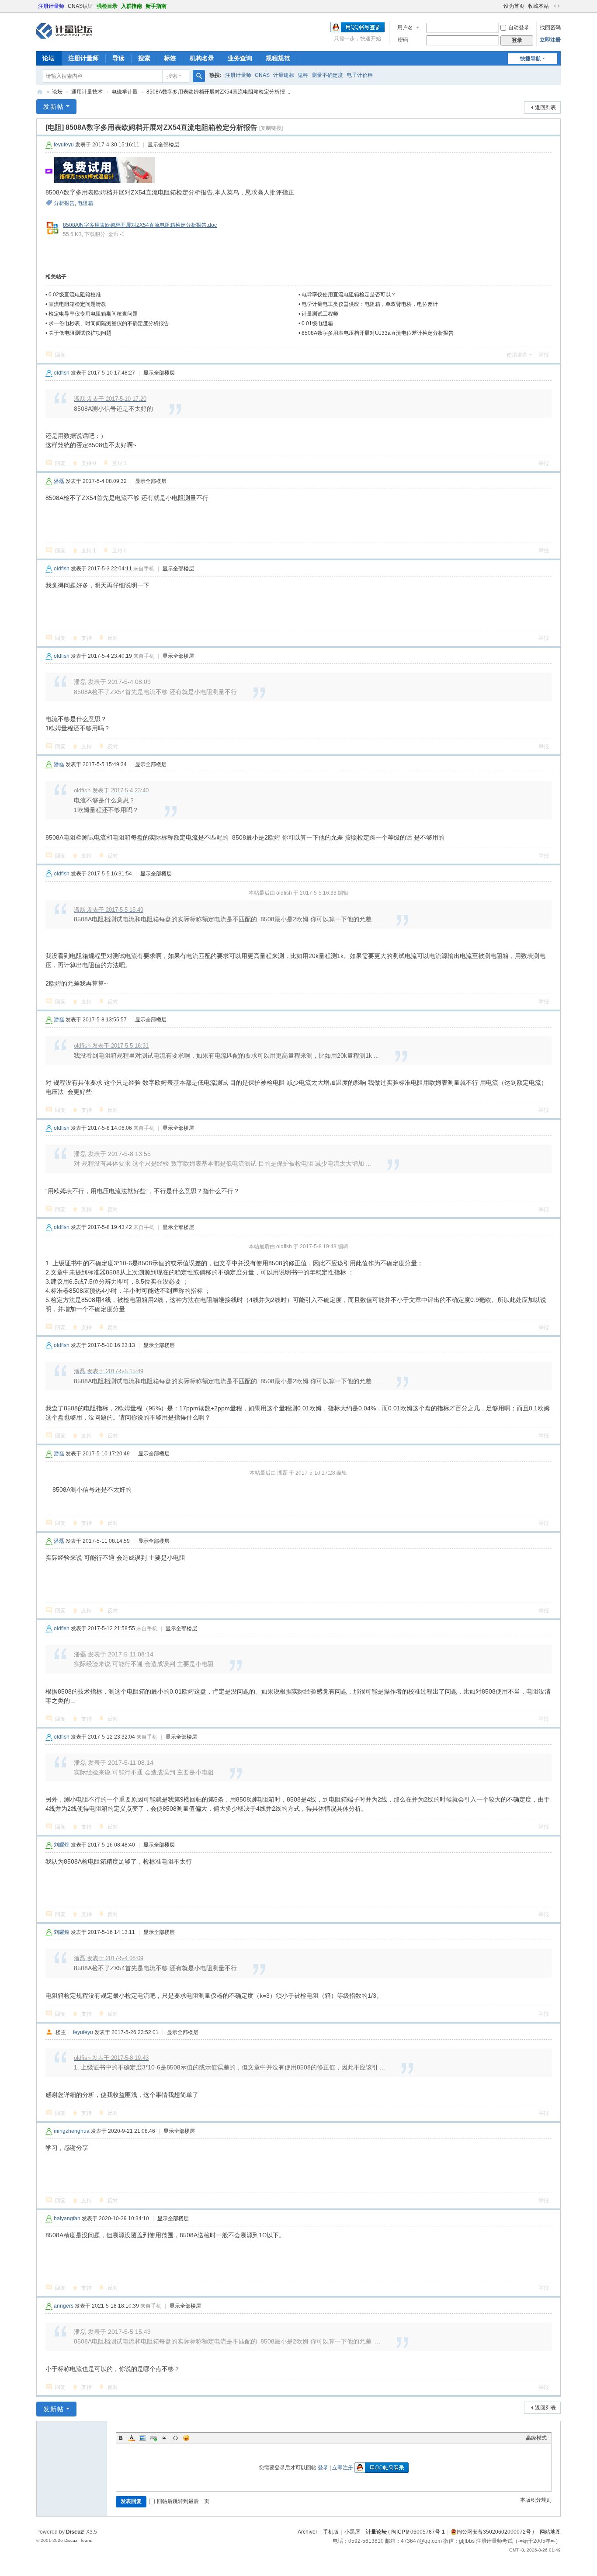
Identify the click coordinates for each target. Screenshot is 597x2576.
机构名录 (202, 58)
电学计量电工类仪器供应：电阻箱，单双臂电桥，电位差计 (370, 304)
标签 (170, 58)
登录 (323, 2468)
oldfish (62, 373)
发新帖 (54, 107)
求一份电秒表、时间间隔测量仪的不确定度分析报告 (109, 323)
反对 (119, 463)
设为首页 (514, 6)
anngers (64, 2306)
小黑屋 (352, 2532)
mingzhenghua (72, 2131)
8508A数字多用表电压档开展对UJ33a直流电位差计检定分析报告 (378, 333)
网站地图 (550, 2532)
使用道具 (517, 355)
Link (153, 2438)
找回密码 (550, 28)
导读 (118, 58)
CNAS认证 (80, 6)
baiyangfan (67, 2218)
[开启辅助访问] (500, 6)
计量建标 (284, 75)
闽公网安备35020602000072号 (494, 2532)
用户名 (405, 28)
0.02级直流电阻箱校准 (75, 295)
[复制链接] (271, 128)
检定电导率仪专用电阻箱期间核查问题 (93, 314)
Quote (164, 2438)
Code (175, 2438)
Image (142, 2438)
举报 (544, 355)
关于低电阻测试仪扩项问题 (80, 333)
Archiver (307, 2532)
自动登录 (519, 28)
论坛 (49, 58)
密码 (403, 40)
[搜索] (199, 76)
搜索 (144, 58)
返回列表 (545, 108)
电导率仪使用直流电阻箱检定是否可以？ (349, 295)
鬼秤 (303, 75)
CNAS (262, 75)
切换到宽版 (557, 6)
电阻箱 (85, 203)
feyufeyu (64, 145)
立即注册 (550, 40)
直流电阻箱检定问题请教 (77, 304)
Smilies (186, 2438)
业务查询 (240, 58)
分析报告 (64, 203)
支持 (89, 463)
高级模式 (536, 2438)
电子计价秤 (360, 75)
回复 (60, 355)
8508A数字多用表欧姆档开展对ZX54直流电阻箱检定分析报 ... (218, 92)
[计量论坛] (64, 31)
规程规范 (278, 58)
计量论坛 (40, 92)
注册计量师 (51, 6)
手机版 (331, 2532)
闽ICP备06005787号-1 (418, 2532)
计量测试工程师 (320, 314)
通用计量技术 (87, 92)
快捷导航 (531, 59)
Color (132, 2438)
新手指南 (156, 6)
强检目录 (107, 6)
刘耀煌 (62, 1845)
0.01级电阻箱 (317, 323)
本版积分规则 (536, 2500)
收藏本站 (538, 6)
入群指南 (132, 6)
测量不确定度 (327, 75)
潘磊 (59, 481)
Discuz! (75, 2532)
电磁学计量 (125, 92)
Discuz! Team (78, 2540)
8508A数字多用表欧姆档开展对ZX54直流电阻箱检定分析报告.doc (140, 225)
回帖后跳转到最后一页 (183, 2501)
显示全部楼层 (163, 145)
